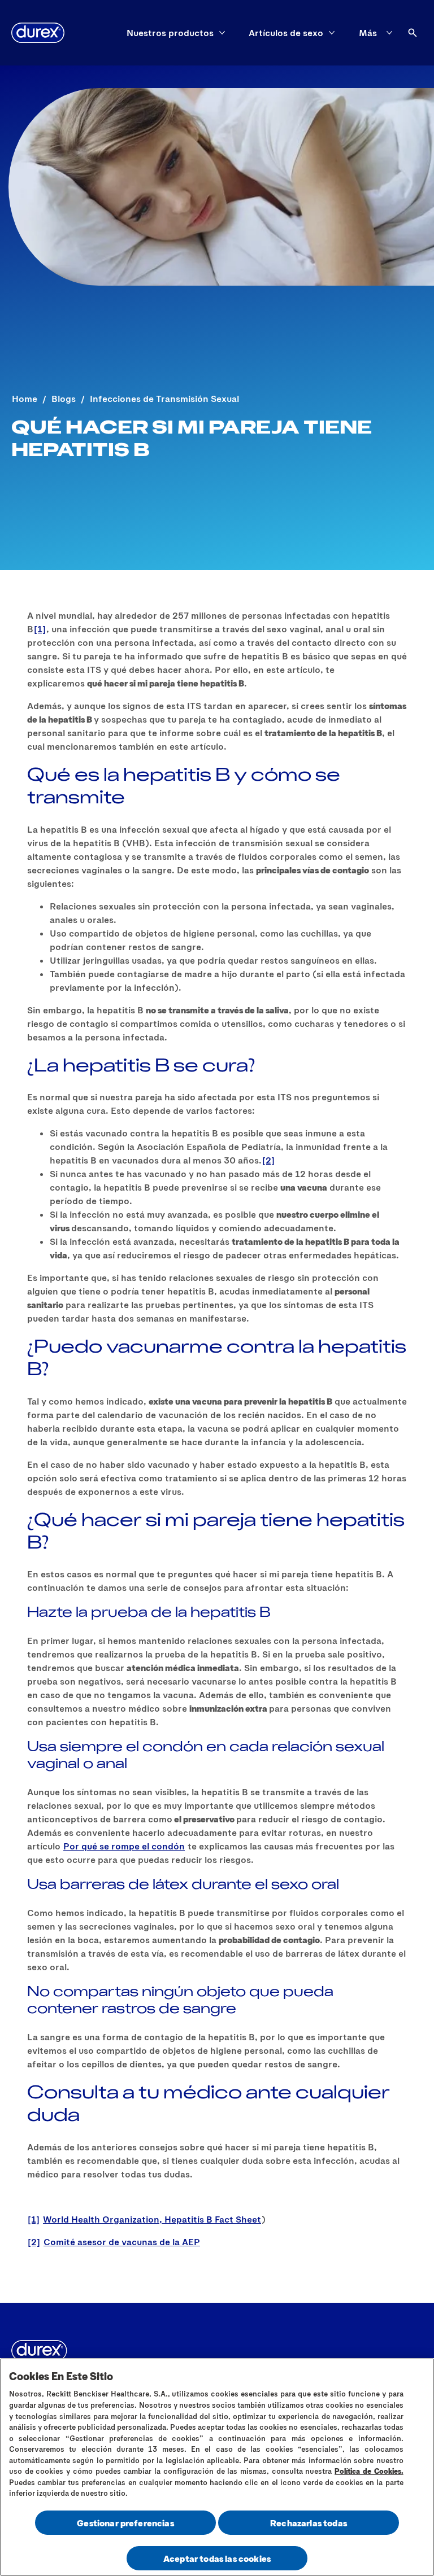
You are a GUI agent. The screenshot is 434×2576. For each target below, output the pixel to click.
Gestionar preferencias (125, 2523)
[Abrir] (413, 33)
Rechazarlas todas (309, 2523)
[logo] (38, 33)
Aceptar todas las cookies (217, 2558)
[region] (217, 2467)
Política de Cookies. (369, 2471)
